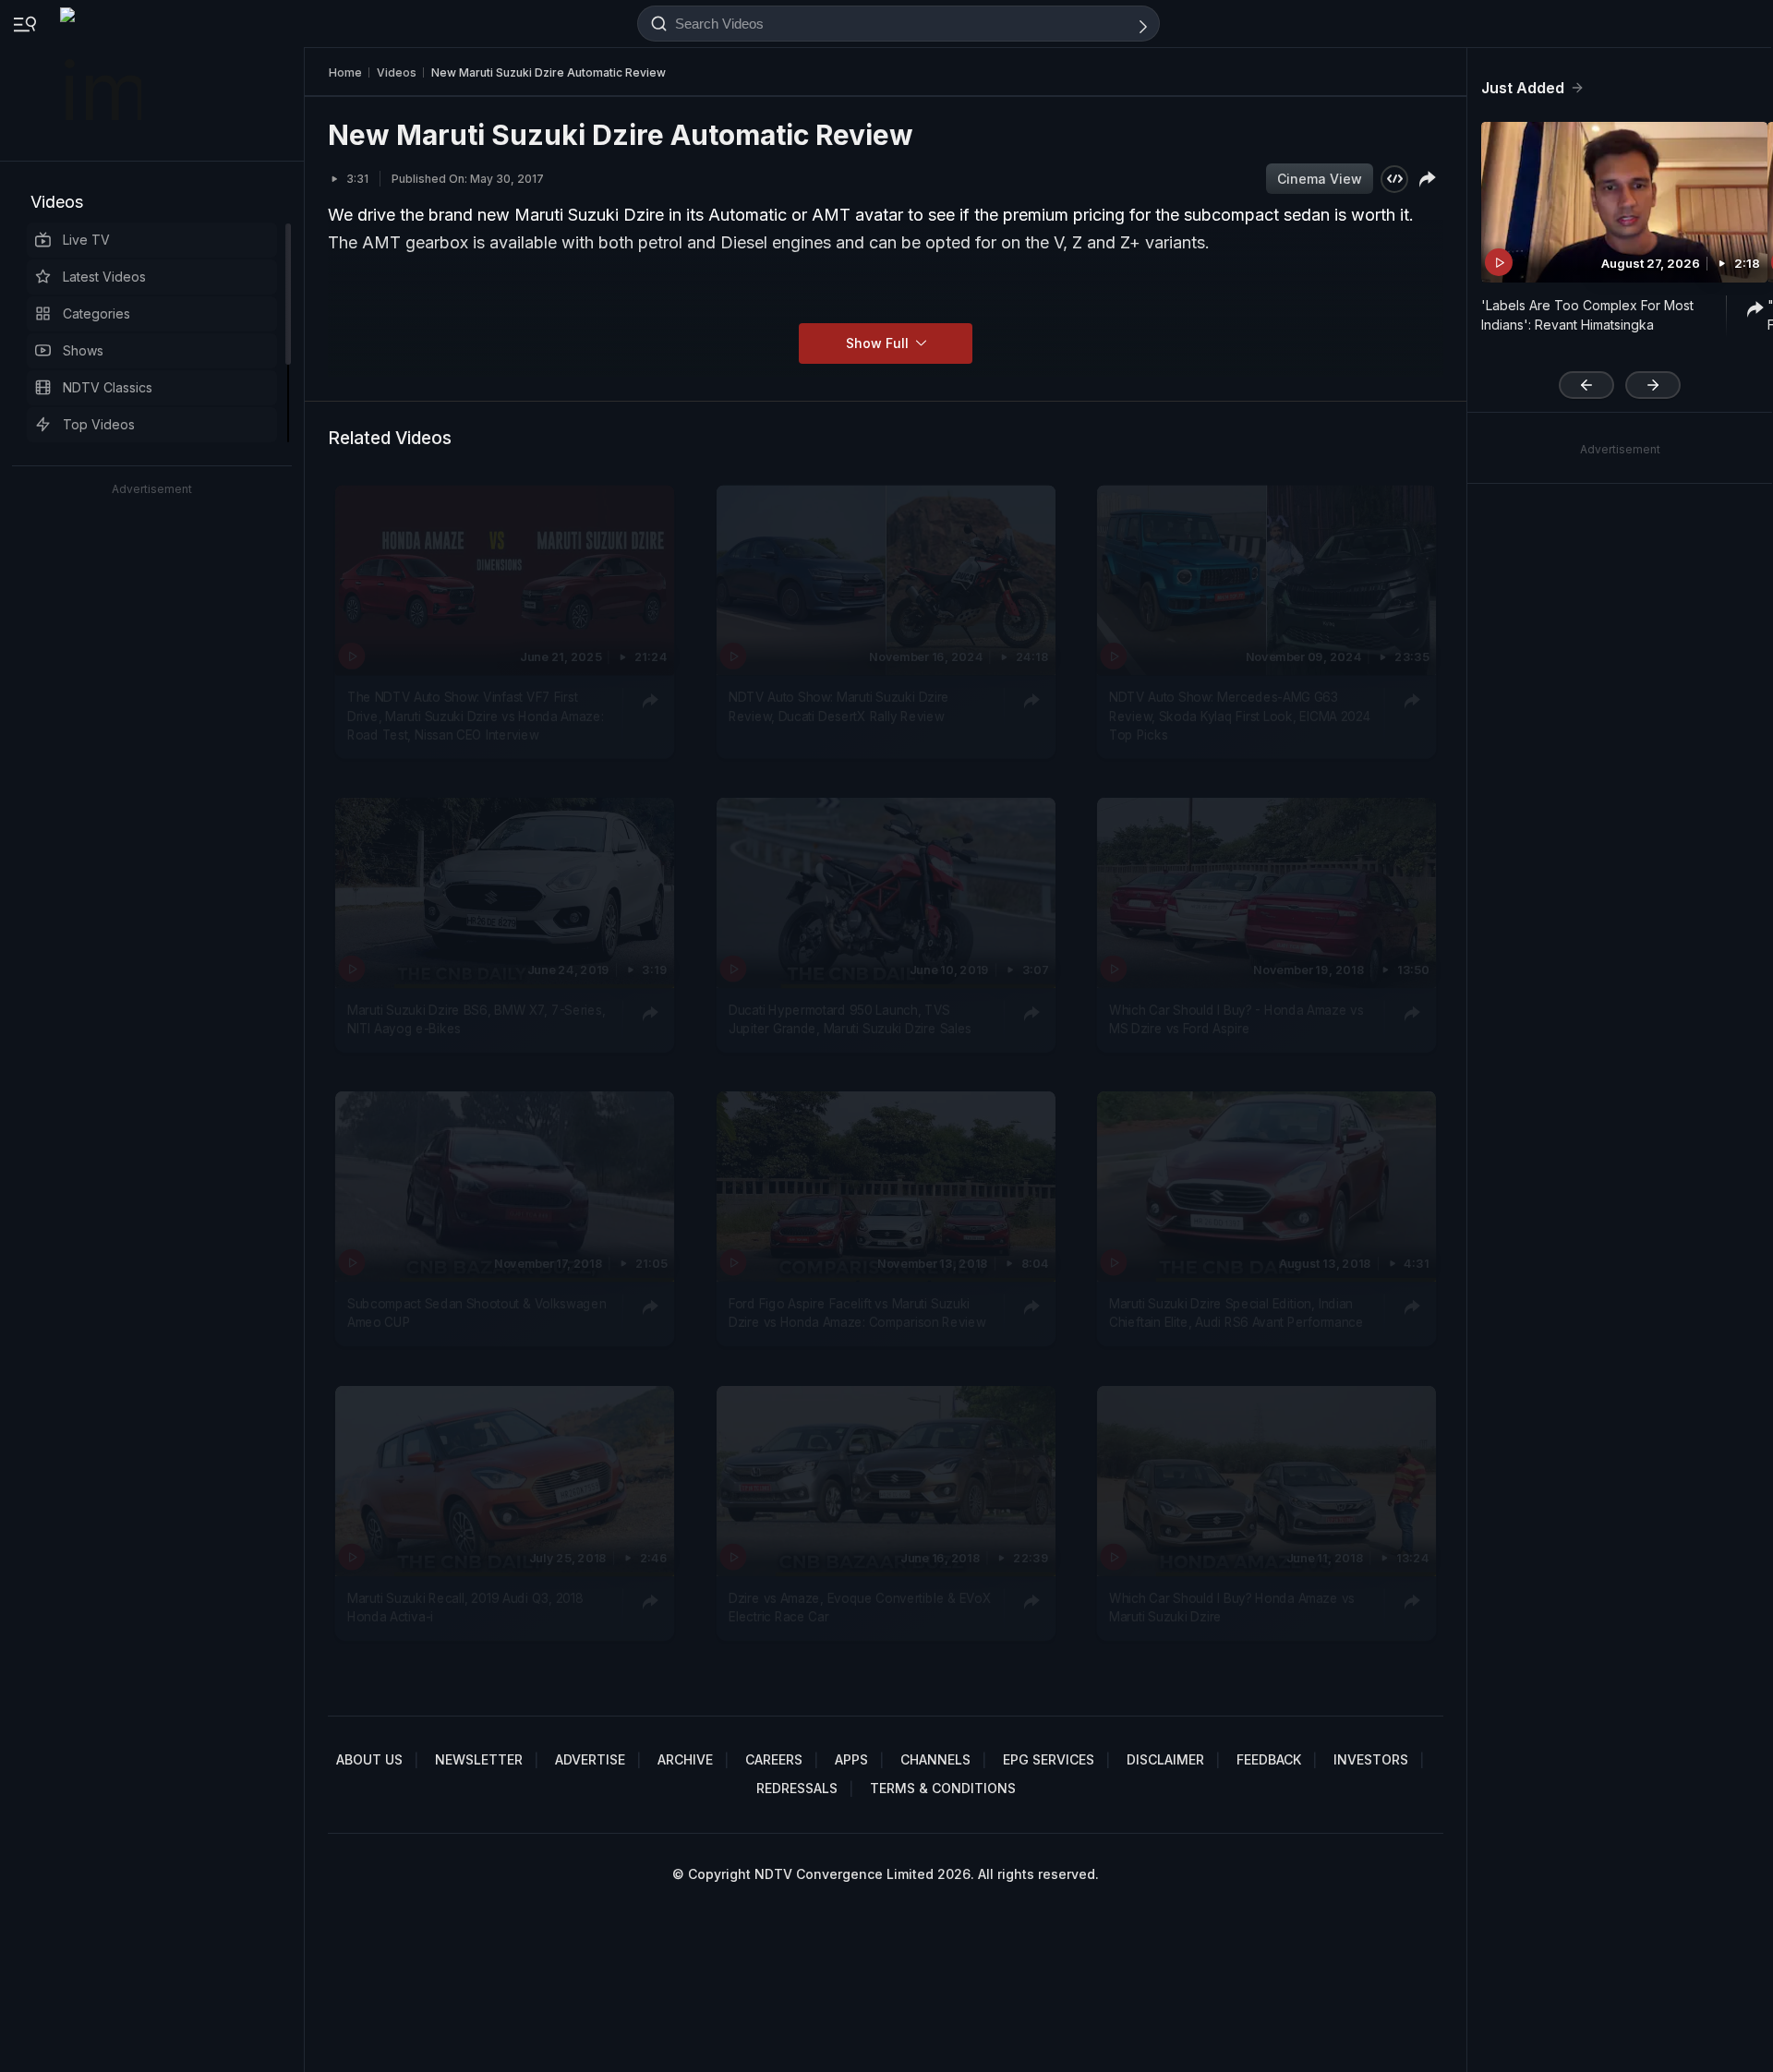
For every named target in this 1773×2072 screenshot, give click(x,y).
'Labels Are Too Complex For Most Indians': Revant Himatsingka (1587, 315)
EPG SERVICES (1049, 1759)
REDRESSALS (797, 1788)
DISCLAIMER (1165, 1759)
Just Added (1523, 88)
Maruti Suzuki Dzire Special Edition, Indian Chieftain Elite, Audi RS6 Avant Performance (1236, 1313)
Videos (57, 202)
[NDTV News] (103, 80)
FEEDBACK (1269, 1759)
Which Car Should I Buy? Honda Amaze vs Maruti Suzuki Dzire (1232, 1607)
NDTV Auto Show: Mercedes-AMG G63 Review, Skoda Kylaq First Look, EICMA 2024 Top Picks (1240, 716)
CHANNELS (935, 1759)
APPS (851, 1759)
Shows (83, 350)
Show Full (879, 343)
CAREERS (774, 1759)
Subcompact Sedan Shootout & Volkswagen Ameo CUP (476, 1313)
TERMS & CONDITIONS (943, 1788)
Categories (96, 313)
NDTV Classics (108, 387)
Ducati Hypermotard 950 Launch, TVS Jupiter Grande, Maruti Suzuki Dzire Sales (850, 1019)
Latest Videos (104, 277)
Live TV (86, 240)
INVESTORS (1371, 1759)
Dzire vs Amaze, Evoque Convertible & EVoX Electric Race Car (860, 1607)
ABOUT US (369, 1759)
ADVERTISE (590, 1759)
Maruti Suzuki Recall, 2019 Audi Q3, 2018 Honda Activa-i (465, 1607)
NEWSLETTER (479, 1759)
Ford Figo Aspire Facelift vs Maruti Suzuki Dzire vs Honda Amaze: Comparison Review (857, 1313)
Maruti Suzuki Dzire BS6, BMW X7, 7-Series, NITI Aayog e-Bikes (476, 1019)
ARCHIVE (685, 1759)
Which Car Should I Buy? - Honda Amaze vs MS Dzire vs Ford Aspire (1236, 1019)
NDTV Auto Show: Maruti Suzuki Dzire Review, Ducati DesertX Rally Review (839, 706)
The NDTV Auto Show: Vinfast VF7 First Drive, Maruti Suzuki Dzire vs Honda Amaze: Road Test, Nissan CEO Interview (475, 716)
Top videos (99, 424)
